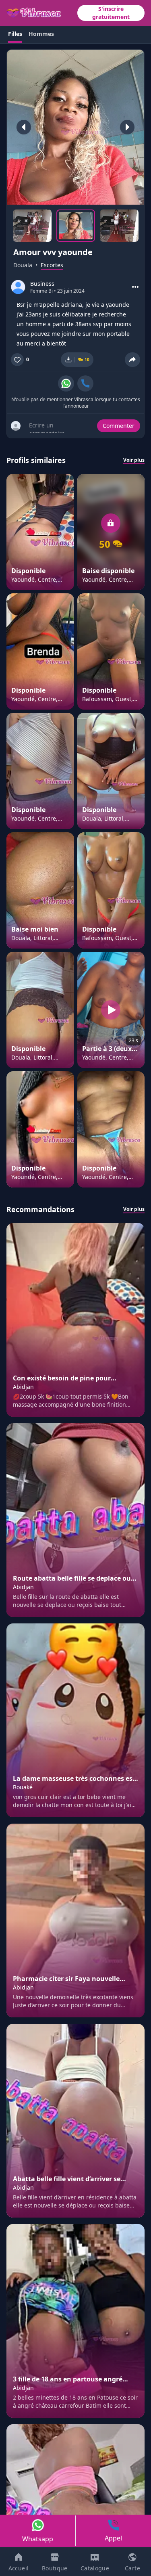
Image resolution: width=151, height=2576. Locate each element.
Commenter (119, 426)
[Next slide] (127, 127)
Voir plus (134, 460)
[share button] (132, 360)
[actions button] (135, 287)
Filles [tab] (15, 34)
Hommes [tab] (41, 34)
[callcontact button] (85, 383)
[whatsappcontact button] (66, 383)
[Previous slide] (24, 127)
